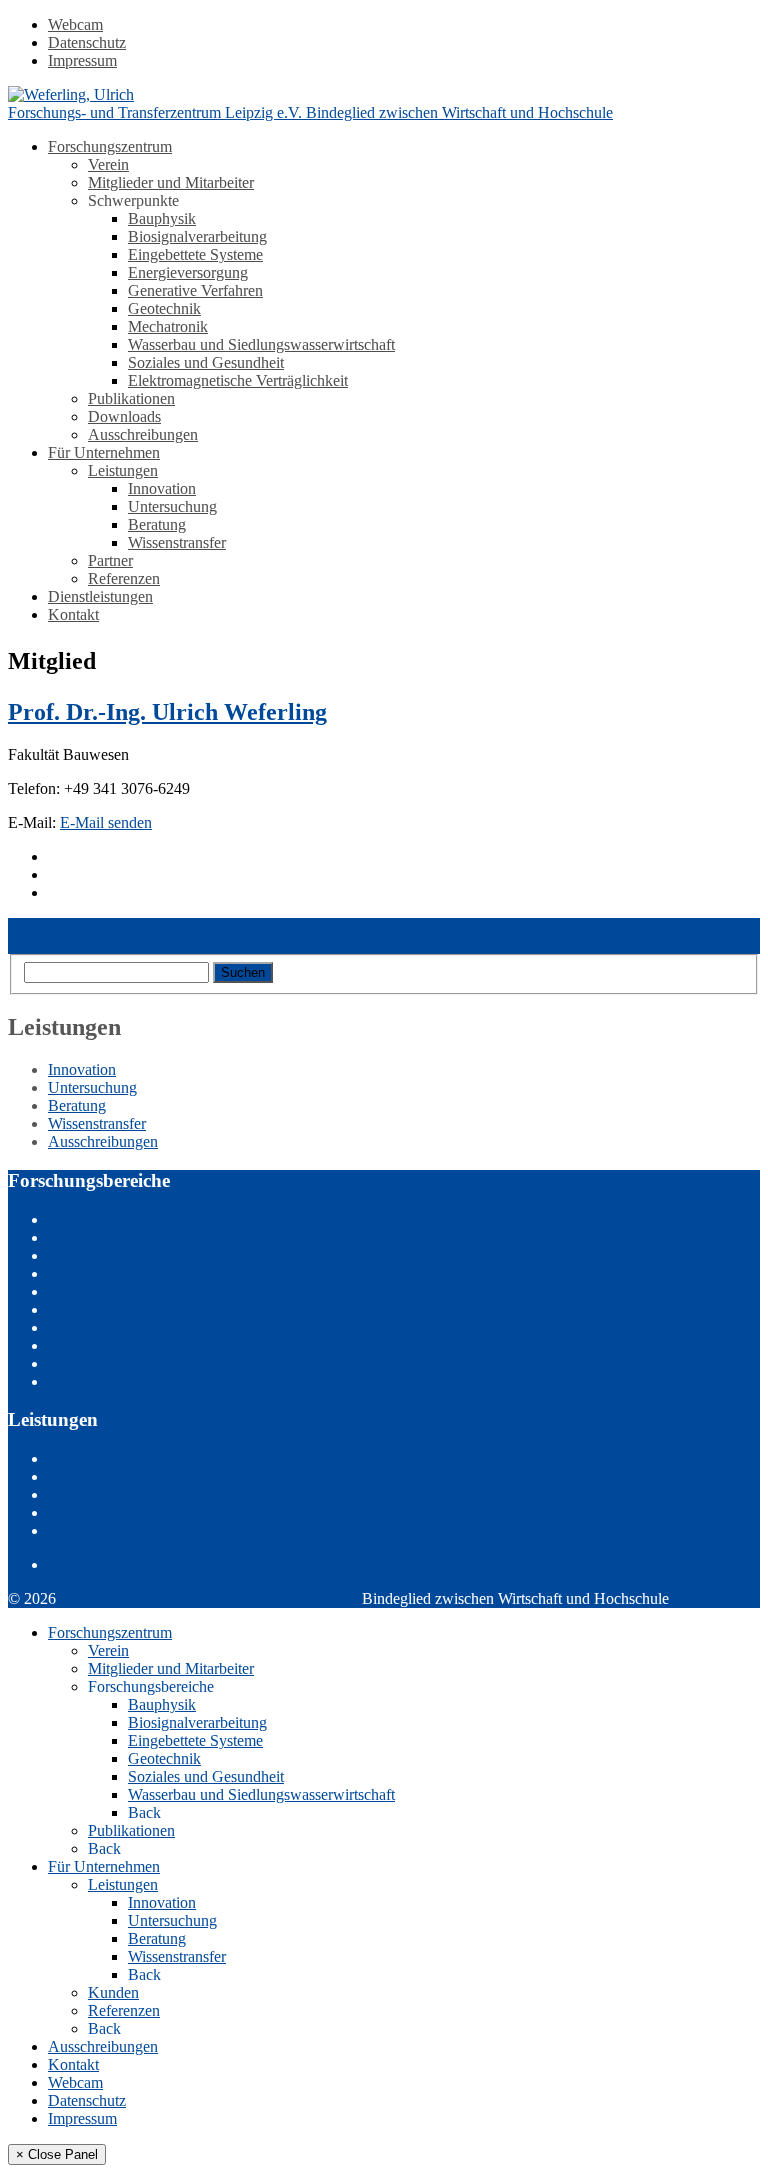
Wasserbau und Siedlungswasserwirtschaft (261, 344)
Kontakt (73, 614)
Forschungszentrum (110, 146)
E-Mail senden (106, 822)
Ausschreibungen (143, 434)
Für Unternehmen (104, 452)
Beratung (157, 524)
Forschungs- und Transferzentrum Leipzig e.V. (211, 1598)
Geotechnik (164, 308)
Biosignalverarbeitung (197, 236)
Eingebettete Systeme (195, 254)
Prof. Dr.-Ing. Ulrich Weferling (167, 712)
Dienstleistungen (100, 596)
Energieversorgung (188, 272)
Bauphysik (162, 218)
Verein (108, 164)
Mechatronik (168, 326)
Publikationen (131, 398)
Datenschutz (87, 42)
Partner (110, 560)
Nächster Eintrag (61, 944)
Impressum (82, 60)
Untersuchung (172, 506)
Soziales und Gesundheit (206, 362)
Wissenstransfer (177, 542)
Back (144, 1812)
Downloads (124, 416)
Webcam (75, 24)
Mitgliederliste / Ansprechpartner (151, 1564)
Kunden (113, 1992)
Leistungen (123, 470)
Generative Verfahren (195, 290)
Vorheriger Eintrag (66, 926)
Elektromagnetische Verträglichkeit (238, 380)
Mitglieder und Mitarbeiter (171, 182)
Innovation (162, 488)
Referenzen (124, 578)
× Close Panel (57, 2154)
